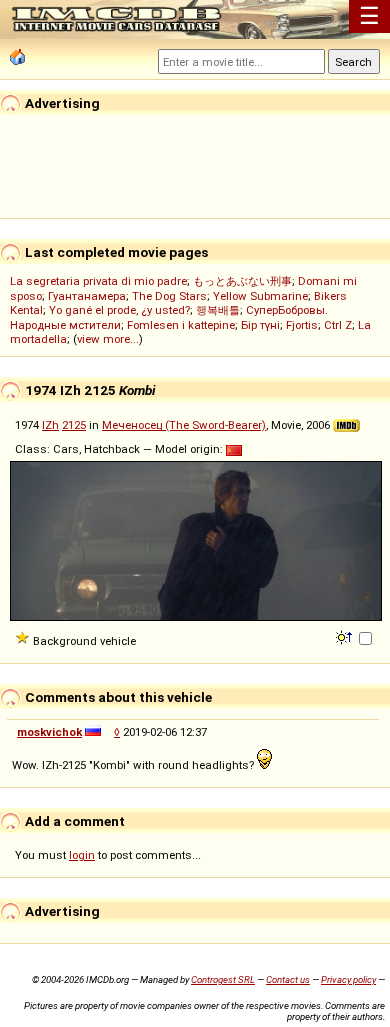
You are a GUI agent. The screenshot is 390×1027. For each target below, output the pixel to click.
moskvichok (49, 732)
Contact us (288, 979)
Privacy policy (348, 979)
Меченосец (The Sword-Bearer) (184, 425)
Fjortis (302, 325)
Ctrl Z (338, 325)
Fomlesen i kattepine (181, 325)
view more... (108, 339)
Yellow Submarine (260, 296)
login (82, 855)
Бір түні (260, 325)
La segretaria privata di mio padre (98, 281)
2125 (74, 425)
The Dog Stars (169, 296)
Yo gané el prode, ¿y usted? (119, 310)
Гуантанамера (87, 296)
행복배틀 (218, 310)
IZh (50, 425)
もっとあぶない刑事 (242, 281)
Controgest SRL (223, 979)
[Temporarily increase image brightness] (345, 636)
